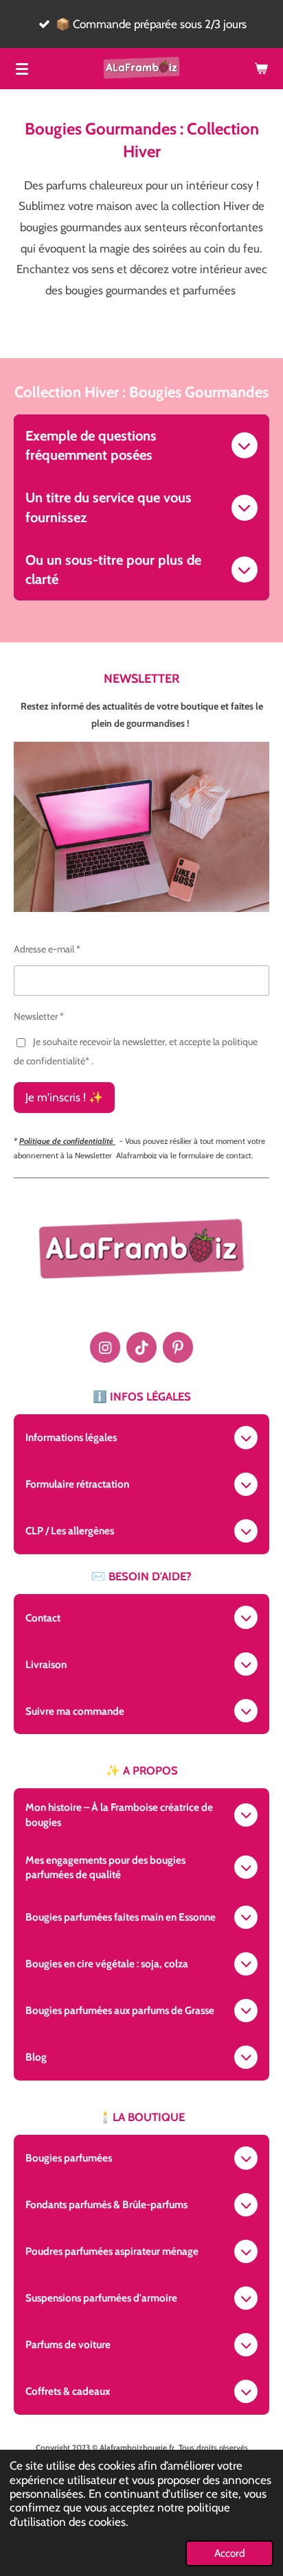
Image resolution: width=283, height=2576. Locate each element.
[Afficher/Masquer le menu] (22, 69)
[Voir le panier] (261, 69)
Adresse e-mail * (47, 949)
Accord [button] (229, 2553)
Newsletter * (39, 1016)
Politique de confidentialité (67, 1141)
